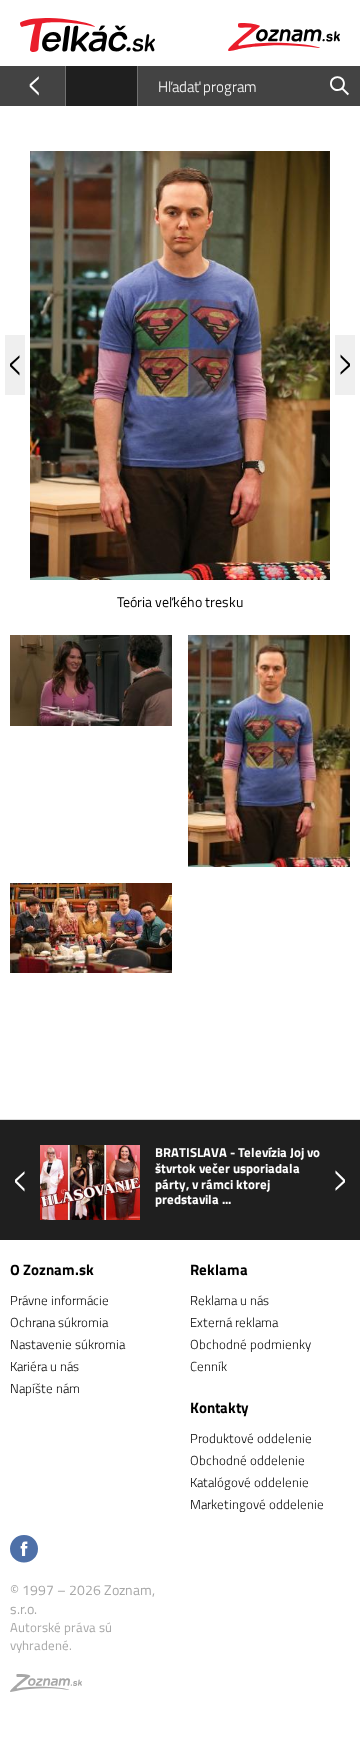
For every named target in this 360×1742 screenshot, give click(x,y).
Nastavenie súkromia (67, 1344)
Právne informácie (59, 1300)
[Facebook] (24, 1550)
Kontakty (219, 1407)
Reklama (219, 1269)
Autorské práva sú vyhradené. (61, 1636)
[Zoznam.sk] (46, 1686)
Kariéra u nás (44, 1366)
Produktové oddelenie (251, 1438)
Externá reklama (234, 1322)
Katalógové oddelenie (249, 1482)
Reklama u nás (229, 1300)
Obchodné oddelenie (247, 1460)
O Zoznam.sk (52, 1269)
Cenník (208, 1366)
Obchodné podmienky (250, 1344)
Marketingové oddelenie (257, 1504)
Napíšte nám (45, 1388)
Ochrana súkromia (59, 1322)
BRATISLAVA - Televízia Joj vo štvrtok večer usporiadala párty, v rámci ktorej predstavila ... (237, 1176)
